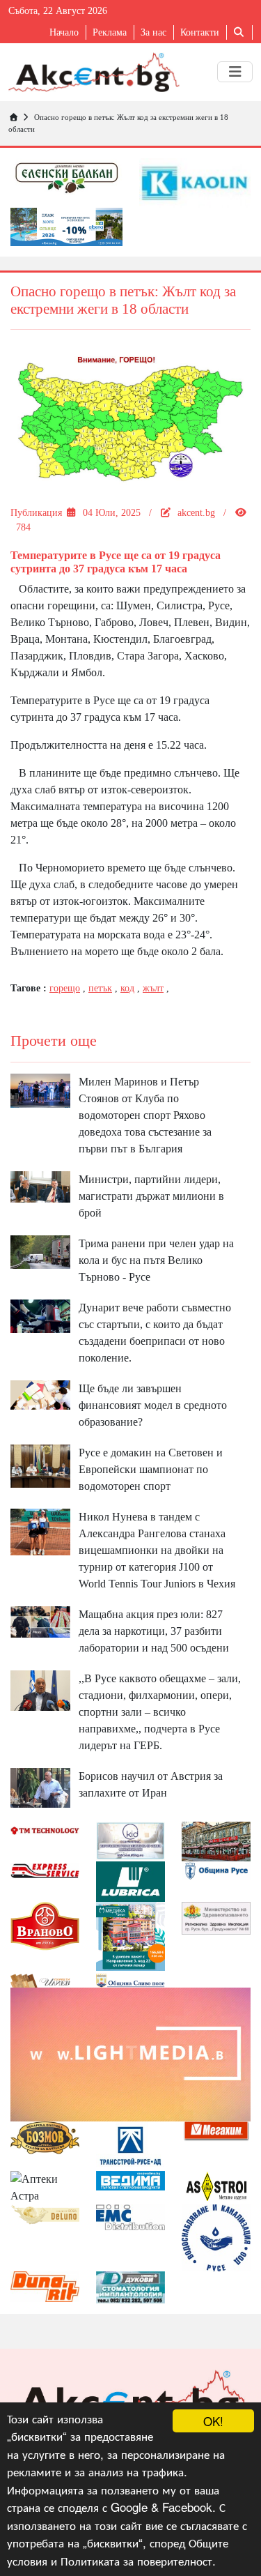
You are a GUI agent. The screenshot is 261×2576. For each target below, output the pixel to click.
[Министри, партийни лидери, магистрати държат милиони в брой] (40, 1186)
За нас (153, 32)
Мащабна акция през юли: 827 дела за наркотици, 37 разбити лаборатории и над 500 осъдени (154, 1631)
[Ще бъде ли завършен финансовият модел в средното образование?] (40, 1394)
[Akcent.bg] (94, 72)
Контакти (200, 32)
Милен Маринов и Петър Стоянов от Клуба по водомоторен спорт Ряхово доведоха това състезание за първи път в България (145, 1115)
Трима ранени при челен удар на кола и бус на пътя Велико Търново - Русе (156, 1260)
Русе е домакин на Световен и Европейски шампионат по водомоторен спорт (151, 1469)
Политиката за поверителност (136, 2560)
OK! (213, 2421)
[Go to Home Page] (13, 117)
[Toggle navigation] (235, 72)
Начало (64, 32)
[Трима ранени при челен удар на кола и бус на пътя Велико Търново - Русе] (40, 1251)
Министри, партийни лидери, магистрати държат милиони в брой (151, 1196)
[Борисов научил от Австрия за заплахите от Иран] (40, 1786)
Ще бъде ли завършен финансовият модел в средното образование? (153, 1405)
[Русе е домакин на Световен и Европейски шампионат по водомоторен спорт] (40, 1465)
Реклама (110, 32)
